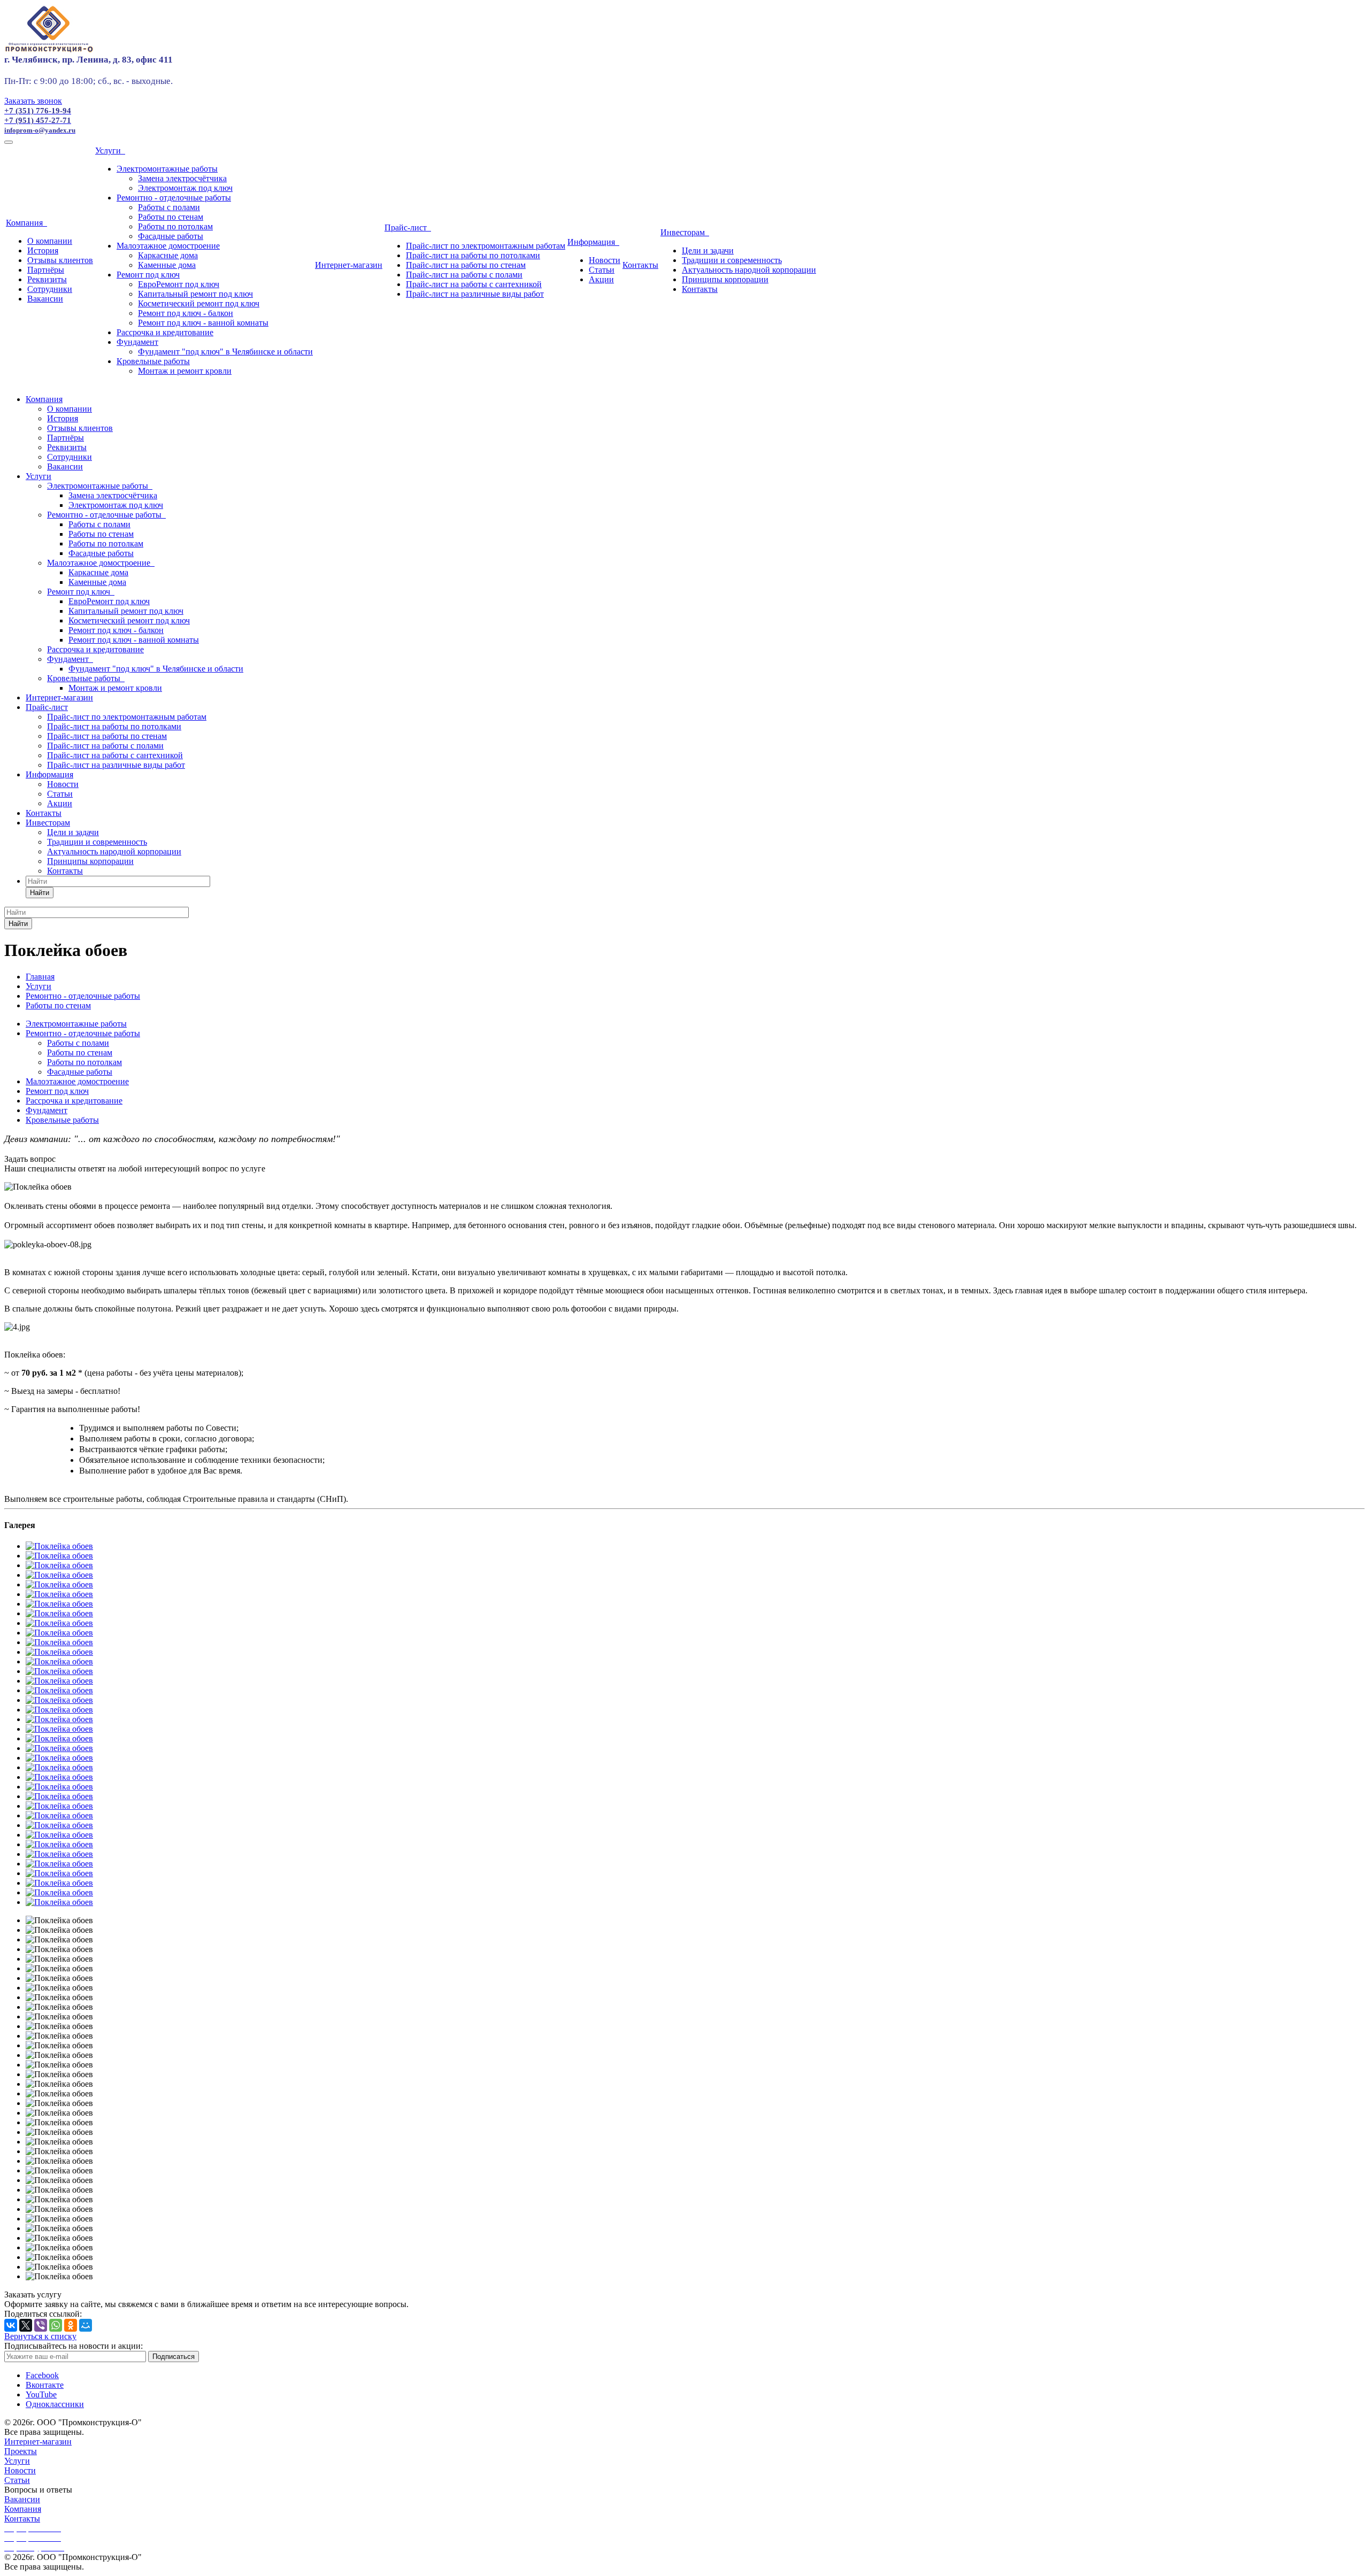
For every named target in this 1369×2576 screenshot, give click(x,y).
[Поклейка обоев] (59, 1546)
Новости (605, 260)
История (43, 250)
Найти (40, 893)
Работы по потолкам (175, 226)
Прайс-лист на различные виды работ (475, 294)
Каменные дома (167, 265)
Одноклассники (55, 2404)
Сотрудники (50, 289)
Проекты (21, 2451)
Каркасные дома (168, 255)
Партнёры (46, 270)
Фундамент (137, 342)
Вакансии (45, 299)
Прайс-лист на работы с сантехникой (474, 284)
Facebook (42, 2375)
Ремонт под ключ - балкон (186, 313)
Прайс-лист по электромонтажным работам (486, 246)
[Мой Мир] (86, 2325)
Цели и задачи (708, 250)
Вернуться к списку (40, 2336)
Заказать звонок (33, 101)
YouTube (41, 2394)
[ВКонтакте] (11, 2325)
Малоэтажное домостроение (168, 246)
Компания (26, 223)
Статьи (602, 270)
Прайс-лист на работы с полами (464, 275)
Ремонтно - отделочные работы (174, 198)
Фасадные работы (171, 236)
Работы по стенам (171, 217)
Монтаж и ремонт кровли (185, 371)
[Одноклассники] (71, 2325)
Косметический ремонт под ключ (199, 303)
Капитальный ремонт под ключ (195, 294)
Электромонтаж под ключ (185, 188)
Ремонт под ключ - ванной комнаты (203, 323)
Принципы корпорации (725, 279)
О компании (50, 241)
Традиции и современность (732, 260)
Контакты (640, 265)
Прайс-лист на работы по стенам (466, 265)
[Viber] (41, 2325)
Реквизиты (47, 279)
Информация (593, 242)
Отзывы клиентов (60, 260)
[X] (26, 2325)
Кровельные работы (153, 361)
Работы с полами (169, 207)
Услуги (110, 151)
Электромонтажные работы (167, 169)
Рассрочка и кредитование (165, 332)
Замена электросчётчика (182, 178)
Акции (601, 279)
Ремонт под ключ (148, 275)
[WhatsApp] (56, 2325)
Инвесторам (685, 232)
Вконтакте (45, 2385)
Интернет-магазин (349, 265)
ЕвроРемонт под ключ (179, 284)
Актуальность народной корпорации (749, 270)
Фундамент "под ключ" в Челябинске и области (225, 352)
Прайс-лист (408, 227)
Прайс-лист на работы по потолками (473, 255)
